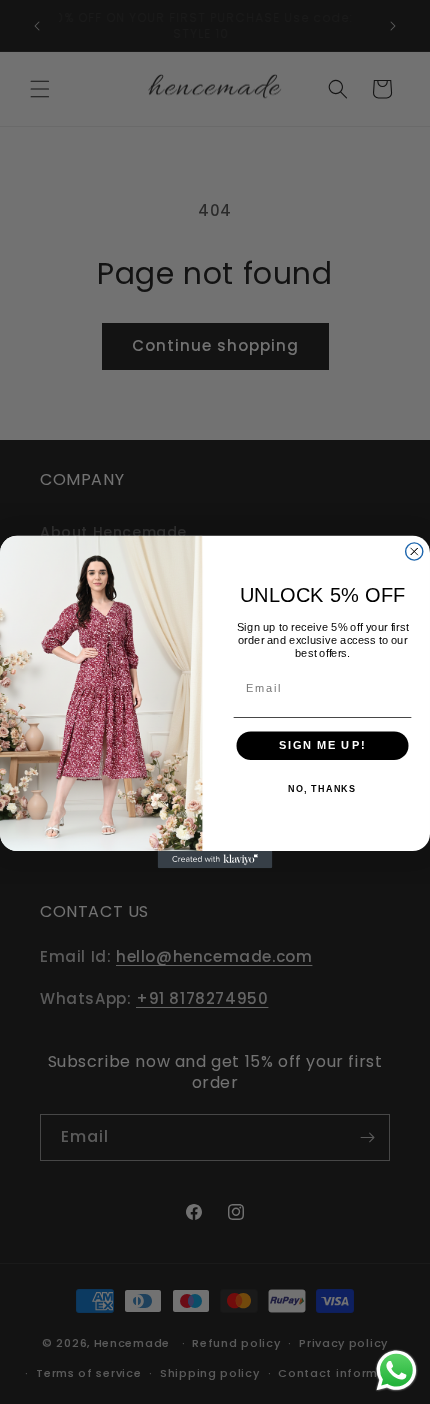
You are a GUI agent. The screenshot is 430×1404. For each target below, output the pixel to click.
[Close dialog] (414, 551)
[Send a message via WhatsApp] (396, 1370)
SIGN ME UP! (322, 745)
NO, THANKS (322, 789)
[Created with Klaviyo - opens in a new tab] (215, 859)
